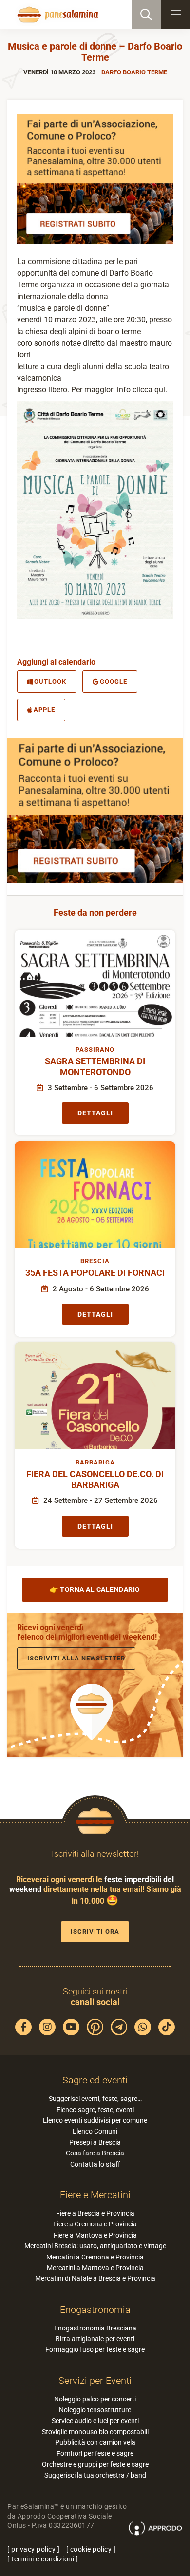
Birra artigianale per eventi (95, 2339)
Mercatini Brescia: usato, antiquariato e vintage (95, 2246)
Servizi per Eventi (95, 2381)
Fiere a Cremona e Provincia (95, 2224)
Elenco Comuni (95, 2131)
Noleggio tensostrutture (95, 2410)
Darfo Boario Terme (134, 72)
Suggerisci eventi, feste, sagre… (95, 2099)
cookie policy (91, 2549)
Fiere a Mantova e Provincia (95, 2235)
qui (160, 390)
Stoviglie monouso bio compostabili (95, 2432)
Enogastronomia (95, 2310)
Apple (44, 710)
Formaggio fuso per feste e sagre (95, 2349)
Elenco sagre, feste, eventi (95, 2110)
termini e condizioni (43, 2559)
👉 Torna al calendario (95, 1589)
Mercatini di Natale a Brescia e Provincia (95, 2278)
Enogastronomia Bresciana (95, 2328)
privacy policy (33, 2549)
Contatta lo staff (95, 2164)
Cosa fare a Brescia (95, 2153)
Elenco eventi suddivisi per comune (95, 2120)
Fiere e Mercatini (95, 2195)
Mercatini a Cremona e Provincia (95, 2257)
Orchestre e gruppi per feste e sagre (95, 2464)
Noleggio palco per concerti (95, 2399)
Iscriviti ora (95, 1932)
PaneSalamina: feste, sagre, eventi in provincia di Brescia (57, 15)
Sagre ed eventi (95, 2080)
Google (114, 681)
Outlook (50, 681)
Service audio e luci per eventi (95, 2421)
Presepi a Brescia (95, 2142)
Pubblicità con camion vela (95, 2442)
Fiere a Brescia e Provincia (95, 2213)
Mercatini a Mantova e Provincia (95, 2268)
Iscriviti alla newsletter (76, 1658)
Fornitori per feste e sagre (95, 2453)
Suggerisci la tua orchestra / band (95, 2475)
